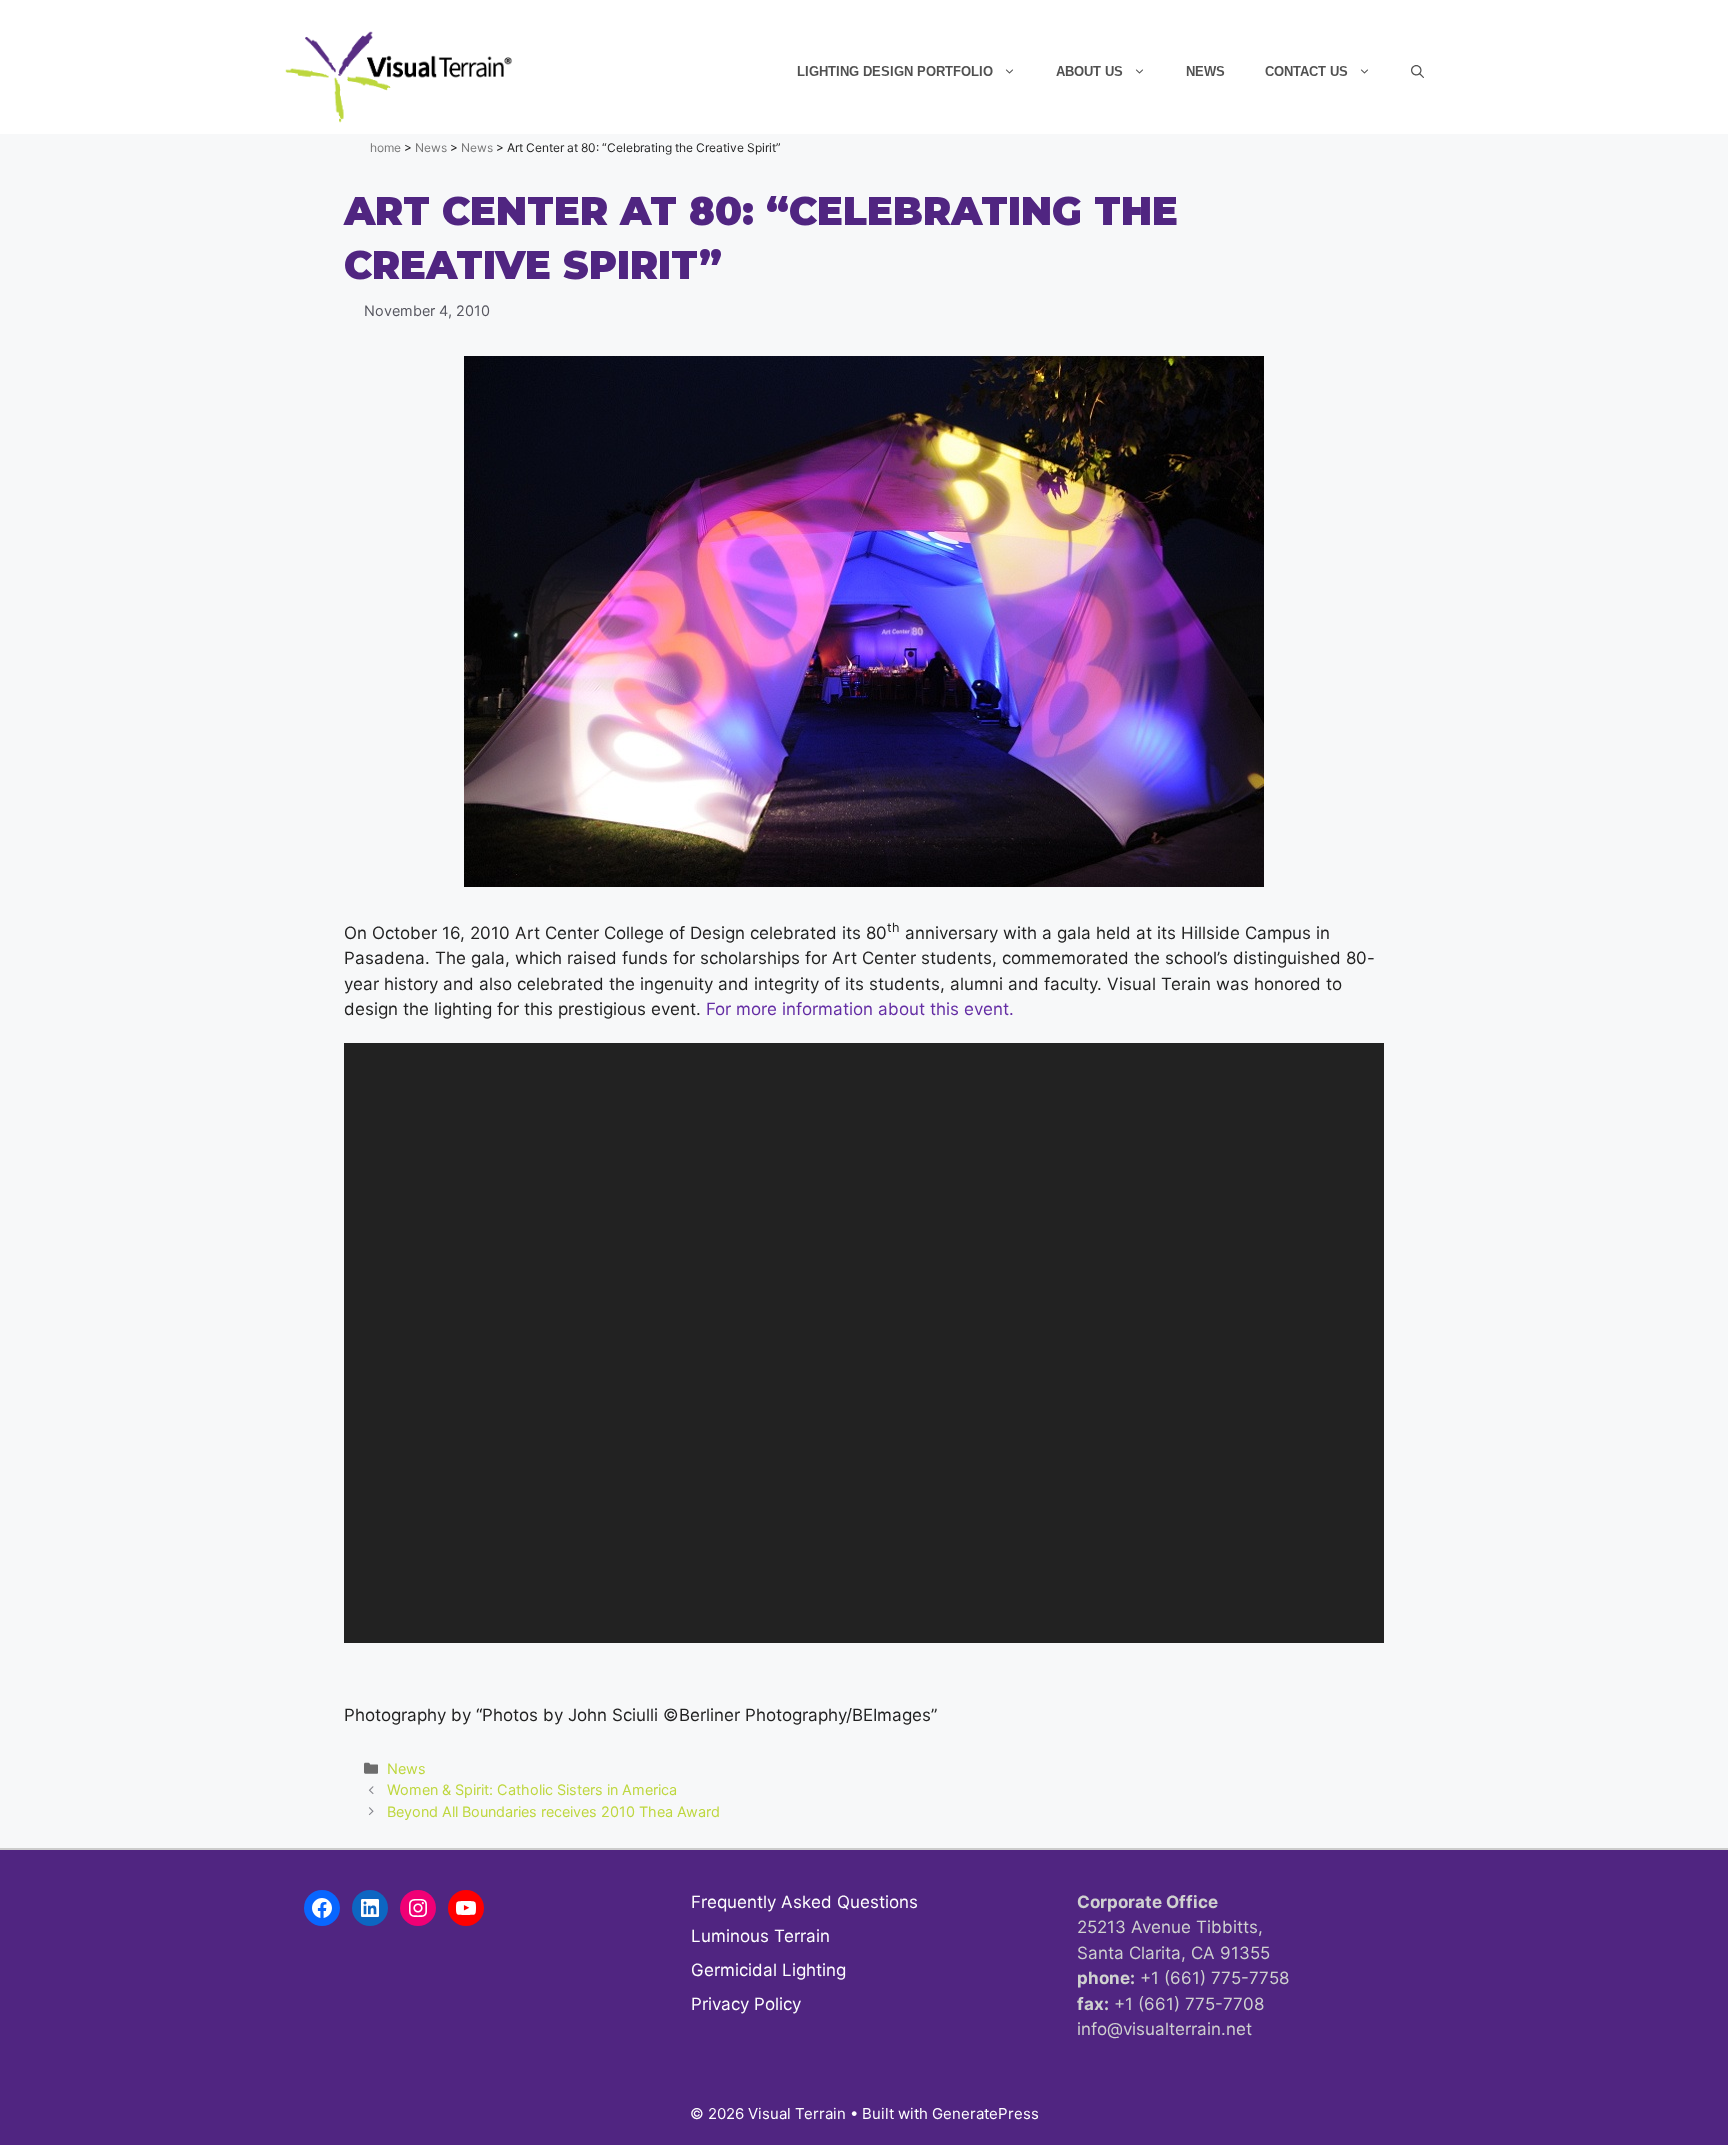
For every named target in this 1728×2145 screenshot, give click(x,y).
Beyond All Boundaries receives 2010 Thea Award (553, 1811)
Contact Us (1306, 71)
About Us (1089, 71)
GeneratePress (985, 2113)
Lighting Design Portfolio (895, 71)
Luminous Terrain (760, 1936)
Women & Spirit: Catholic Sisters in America (532, 1789)
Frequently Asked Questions (804, 1902)
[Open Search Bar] (1417, 72)
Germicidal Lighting (768, 1970)
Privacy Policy (746, 2004)
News (1205, 71)
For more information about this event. (860, 1009)
